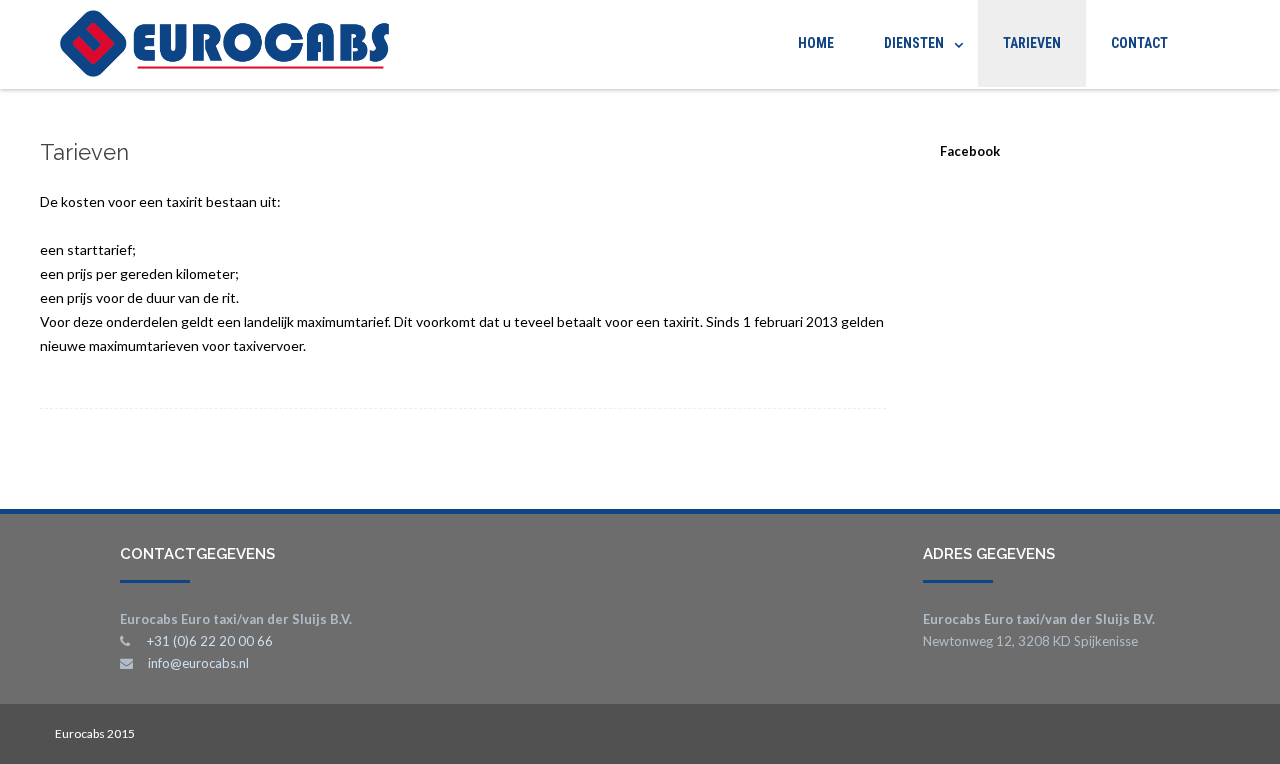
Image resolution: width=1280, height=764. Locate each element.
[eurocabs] (220, 44)
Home (816, 43)
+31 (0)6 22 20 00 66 (210, 641)
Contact (1139, 43)
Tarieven (1032, 43)
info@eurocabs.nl (198, 663)
